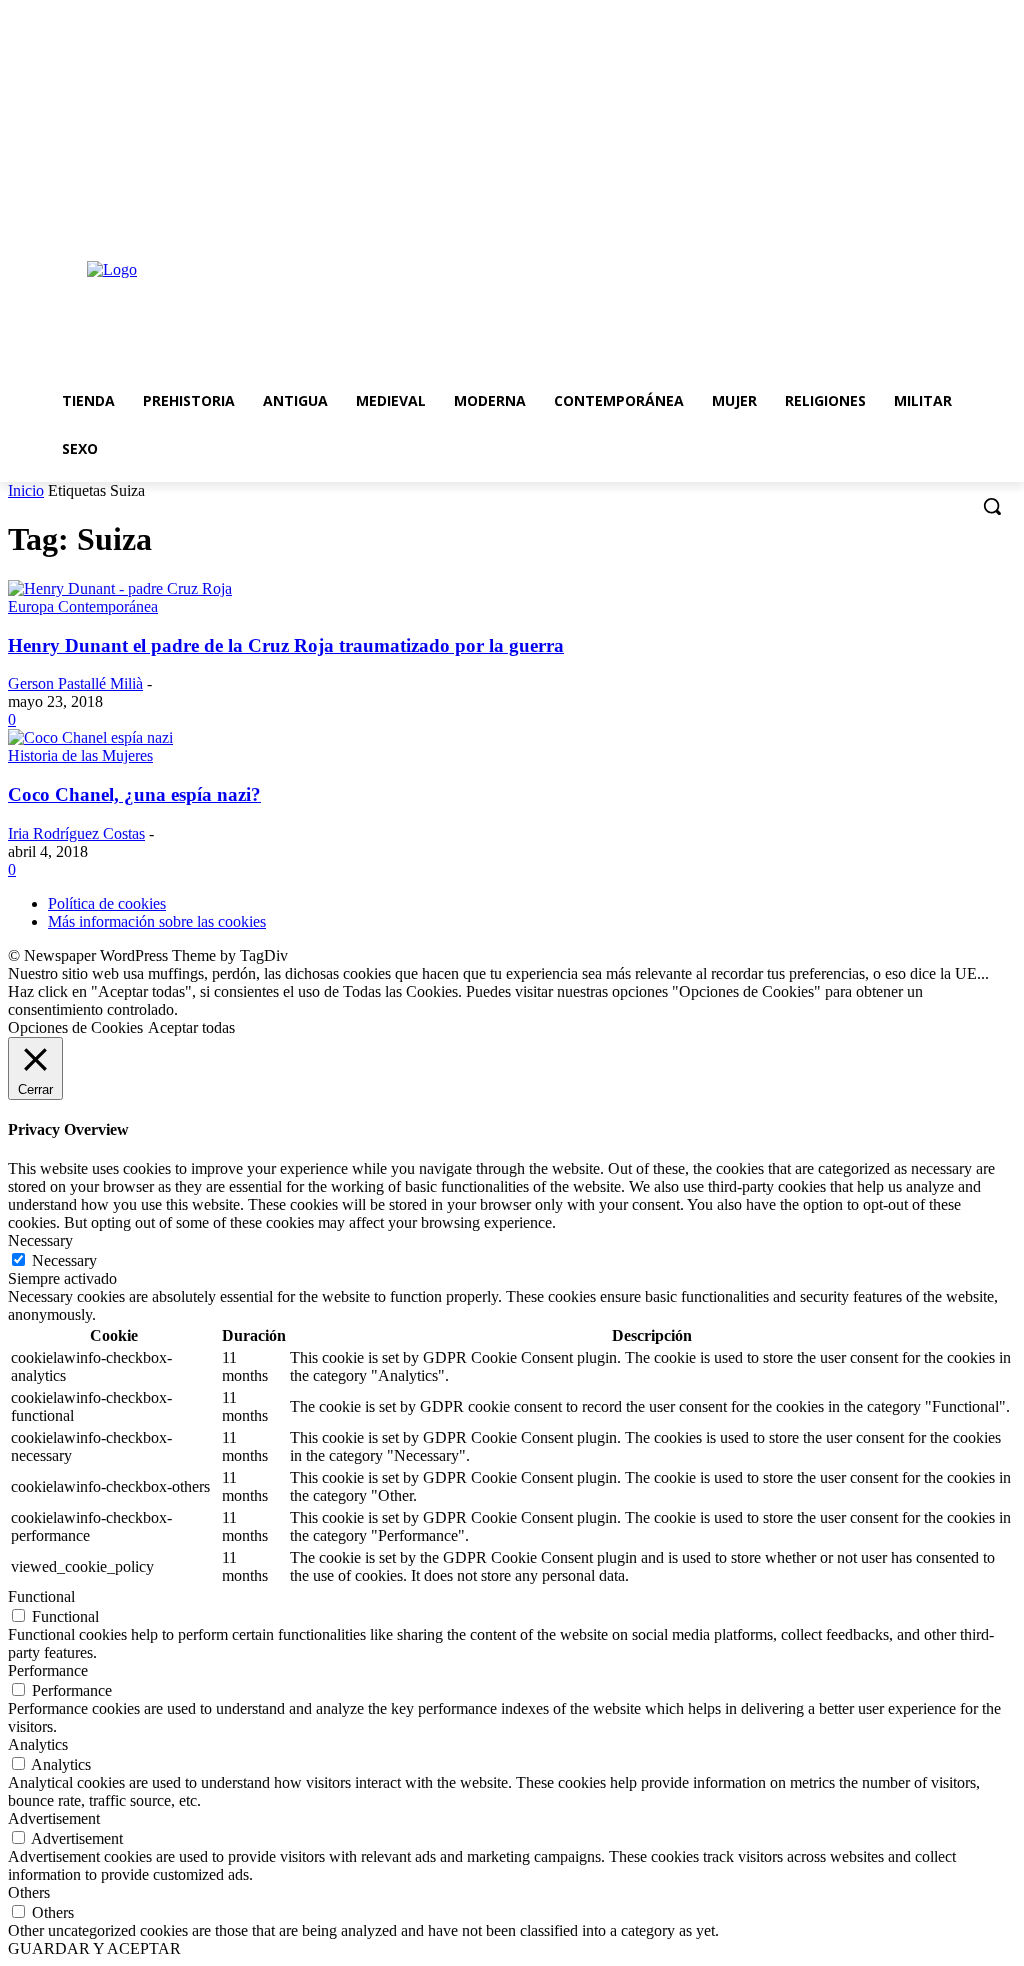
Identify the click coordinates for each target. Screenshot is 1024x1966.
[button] (992, 506)
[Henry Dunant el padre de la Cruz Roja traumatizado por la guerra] (120, 588)
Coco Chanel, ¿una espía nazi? (134, 794)
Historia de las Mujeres (80, 755)
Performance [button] (48, 1670)
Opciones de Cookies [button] (75, 1027)
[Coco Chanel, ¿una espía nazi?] (90, 737)
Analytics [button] (38, 1744)
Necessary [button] (40, 1240)
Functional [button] (41, 1596)
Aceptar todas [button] (191, 1027)
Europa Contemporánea (83, 606)
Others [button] (29, 1892)
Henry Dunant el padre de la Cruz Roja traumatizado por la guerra (286, 645)
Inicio (26, 490)
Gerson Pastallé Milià (75, 683)
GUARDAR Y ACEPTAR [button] (94, 1948)
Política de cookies (107, 903)
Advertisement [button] (54, 1818)
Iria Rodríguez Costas (76, 833)
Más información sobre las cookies (157, 921)
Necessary (64, 1260)
